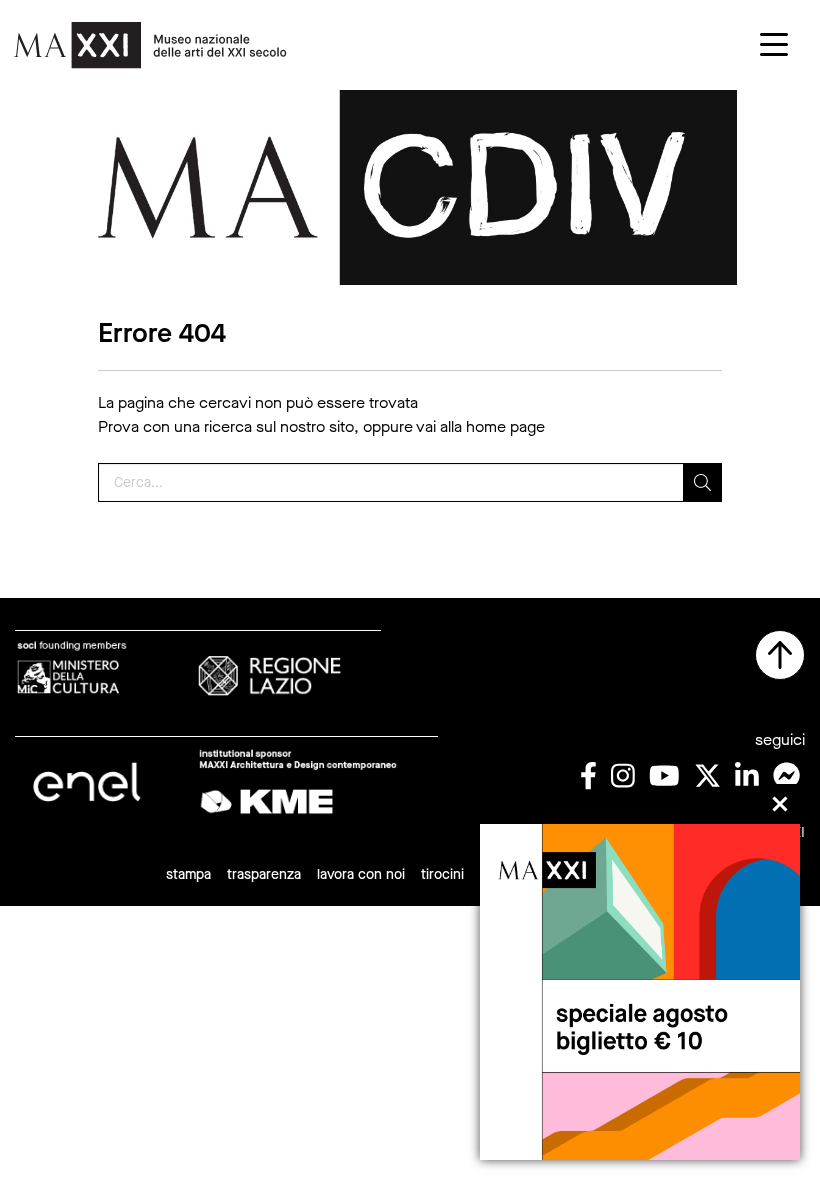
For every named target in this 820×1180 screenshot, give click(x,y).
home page (505, 426)
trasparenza (264, 874)
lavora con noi (361, 874)
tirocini (442, 874)
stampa (188, 874)
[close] (780, 804)
